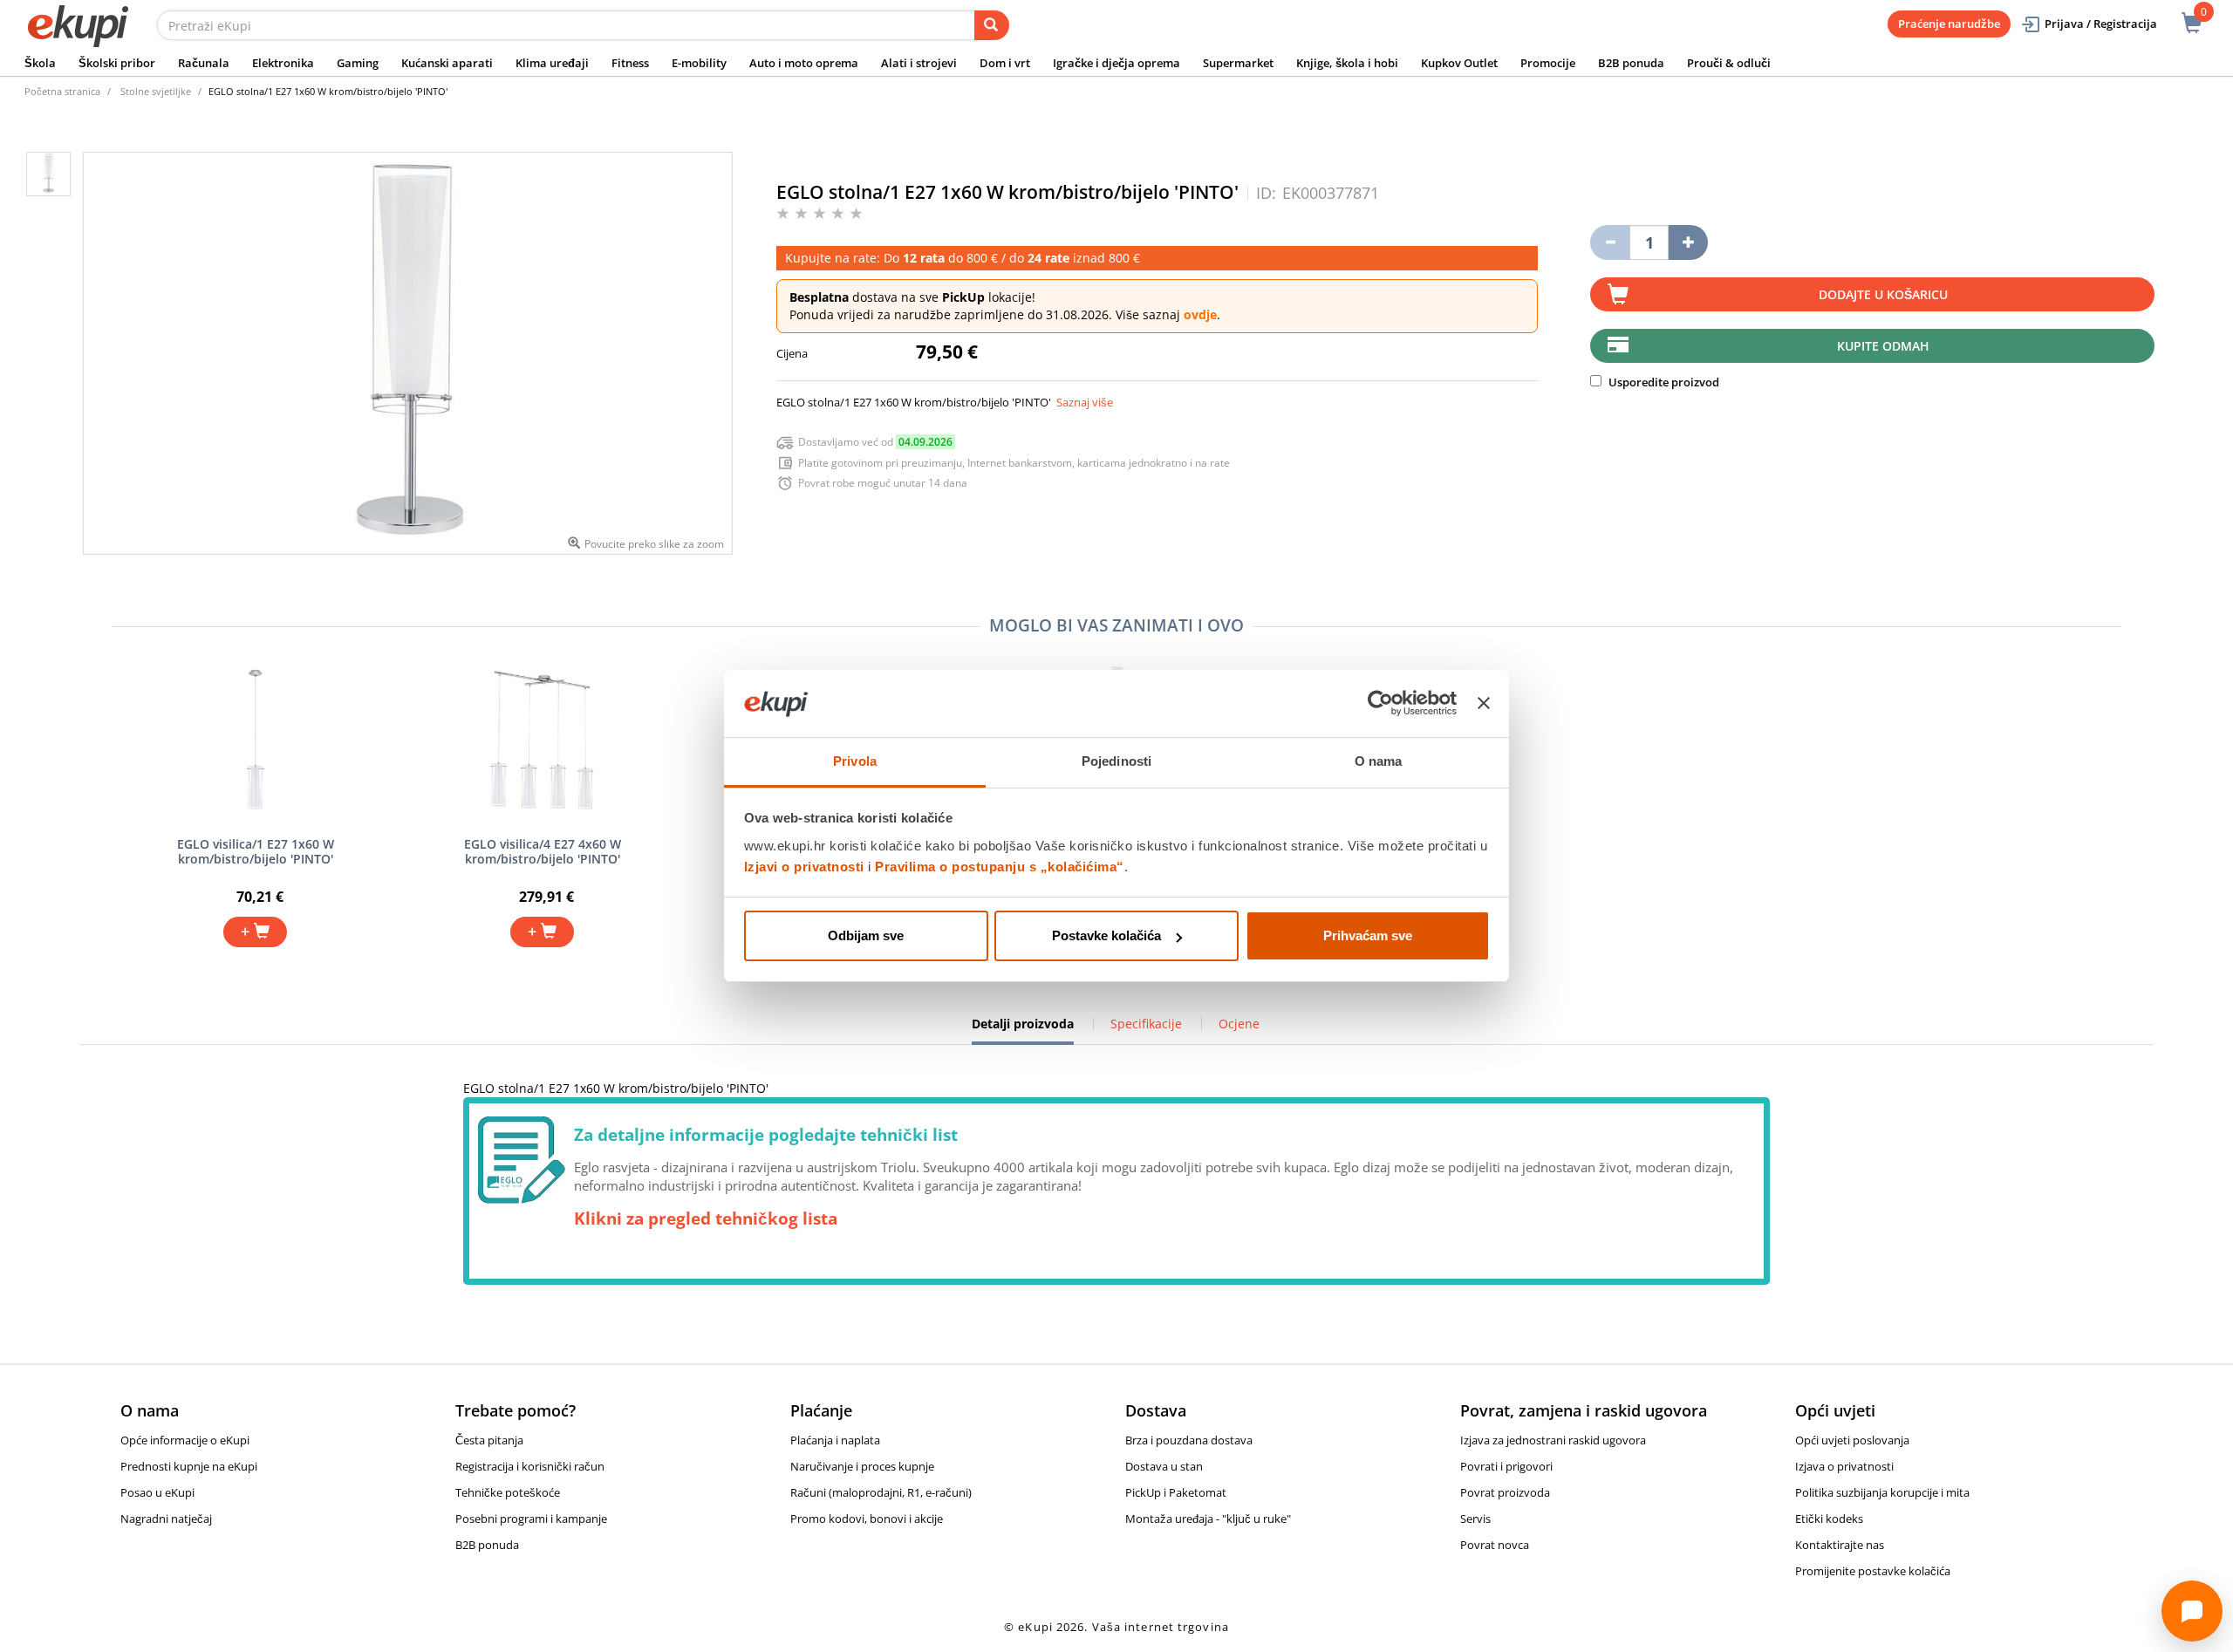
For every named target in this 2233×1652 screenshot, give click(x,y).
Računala (204, 63)
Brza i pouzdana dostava (1189, 1440)
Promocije (1548, 63)
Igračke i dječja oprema (1116, 63)
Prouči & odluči (1729, 63)
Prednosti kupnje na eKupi (189, 1466)
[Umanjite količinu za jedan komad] (1610, 242)
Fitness (630, 63)
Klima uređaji (552, 63)
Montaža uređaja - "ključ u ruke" (1208, 1519)
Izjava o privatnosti (1844, 1466)
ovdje (1200, 314)
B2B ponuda (1631, 63)
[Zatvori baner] (1484, 704)
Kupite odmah (1883, 346)
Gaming (358, 63)
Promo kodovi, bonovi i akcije (867, 1519)
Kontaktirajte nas (1840, 1545)
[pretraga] (992, 25)
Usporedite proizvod (1663, 382)
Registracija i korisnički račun (530, 1466)
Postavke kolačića (1106, 935)
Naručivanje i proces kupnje (862, 1466)
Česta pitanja (489, 1440)
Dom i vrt (1005, 63)
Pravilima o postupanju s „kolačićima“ (1000, 867)
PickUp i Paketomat (1176, 1492)
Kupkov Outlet (1459, 63)
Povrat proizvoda (1505, 1492)
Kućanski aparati (447, 63)
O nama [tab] (1379, 761)
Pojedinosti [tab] (1116, 761)
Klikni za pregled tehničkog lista (706, 1219)
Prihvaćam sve (1368, 935)
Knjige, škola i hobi (1347, 63)
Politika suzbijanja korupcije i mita (1882, 1492)
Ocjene (1239, 1024)
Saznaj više (1085, 402)
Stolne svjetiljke (156, 91)
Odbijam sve (866, 935)
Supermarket (1238, 63)
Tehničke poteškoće (508, 1492)
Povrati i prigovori (1506, 1466)
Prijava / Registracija (2101, 24)
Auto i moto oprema (804, 63)
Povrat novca (1495, 1545)
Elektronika (283, 63)
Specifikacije (1146, 1024)
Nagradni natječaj (166, 1519)
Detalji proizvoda (1023, 1030)
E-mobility (699, 63)
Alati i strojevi (919, 63)
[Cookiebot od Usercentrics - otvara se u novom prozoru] (1380, 704)
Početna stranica (62, 91)
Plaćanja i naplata (835, 1440)
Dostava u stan (1164, 1466)
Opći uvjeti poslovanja (1852, 1440)
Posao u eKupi (157, 1492)
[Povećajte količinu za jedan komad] (1688, 242)
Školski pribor (117, 63)
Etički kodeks (1829, 1519)
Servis (1475, 1519)
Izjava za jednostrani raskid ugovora (1553, 1440)
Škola (40, 63)
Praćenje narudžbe (1949, 24)
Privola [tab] (855, 761)
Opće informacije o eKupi (185, 1440)
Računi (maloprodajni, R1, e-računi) (881, 1492)
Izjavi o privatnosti (804, 867)
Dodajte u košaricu (1883, 294)
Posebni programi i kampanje (531, 1519)
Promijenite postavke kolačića (1873, 1571)
